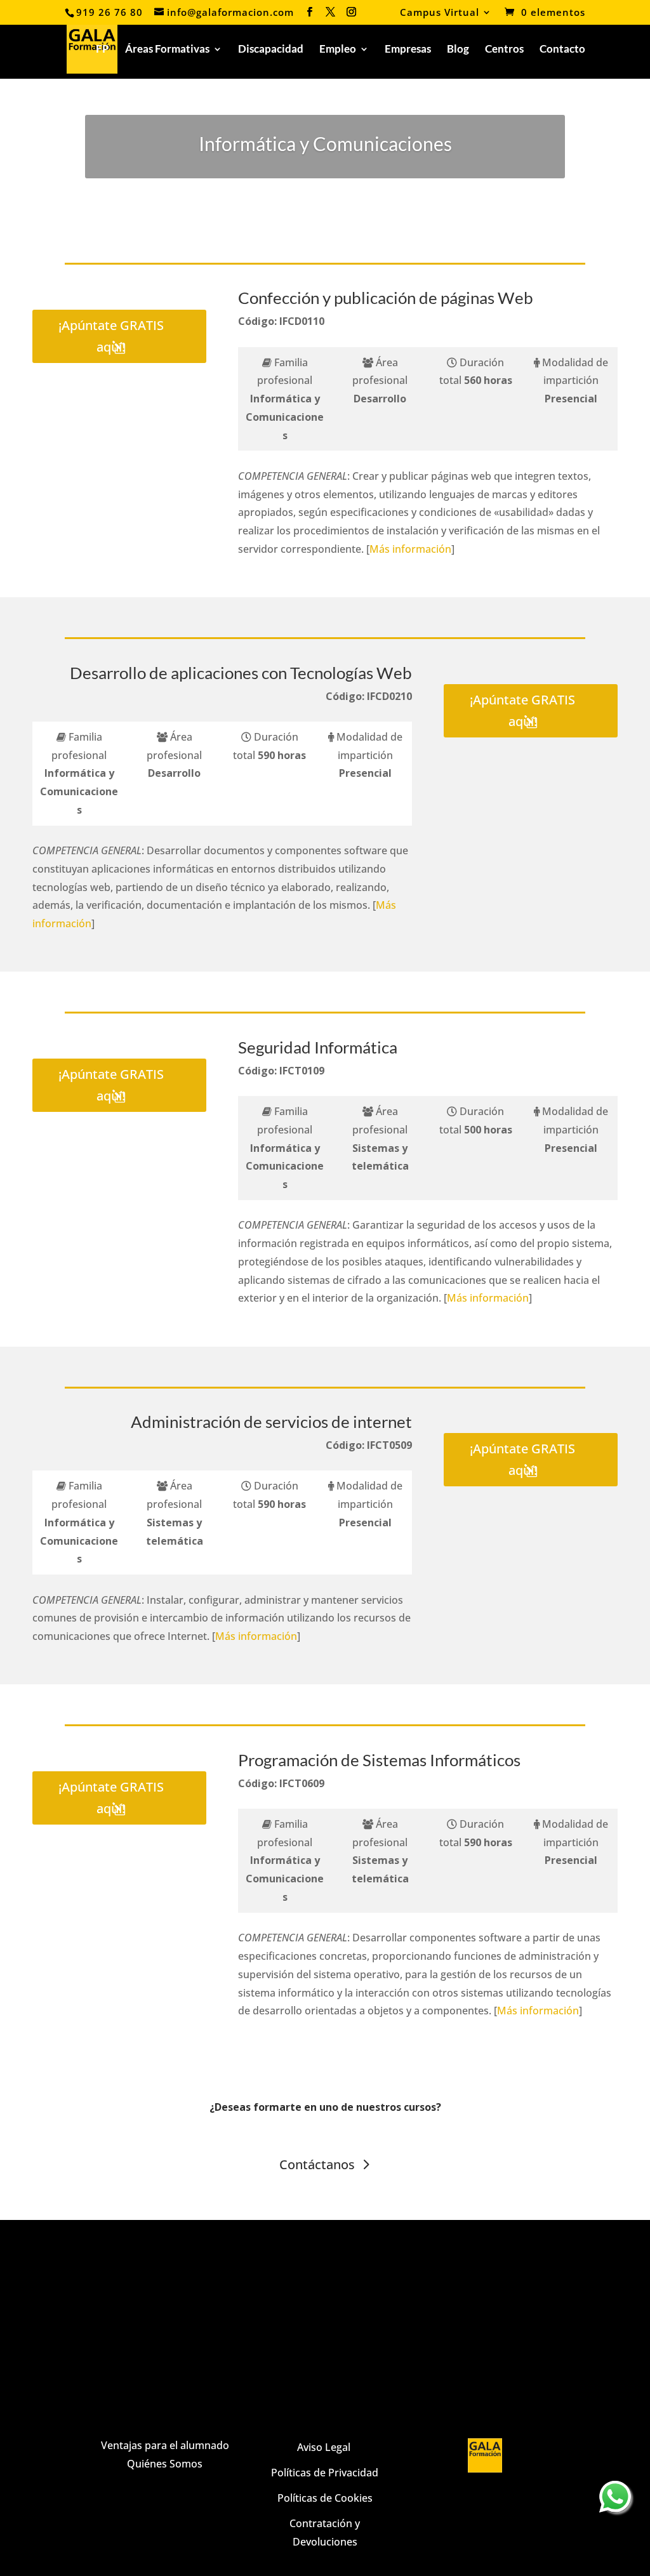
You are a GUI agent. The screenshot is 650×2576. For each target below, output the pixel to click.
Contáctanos (317, 2164)
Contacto (562, 50)
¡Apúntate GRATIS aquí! (111, 336)
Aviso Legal (325, 2447)
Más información (410, 549)
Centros (504, 50)
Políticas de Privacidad (325, 2473)
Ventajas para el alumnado (165, 2445)
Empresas (408, 50)
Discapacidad (271, 50)
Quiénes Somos (165, 2464)
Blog (458, 50)
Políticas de (305, 2498)
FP (103, 50)
